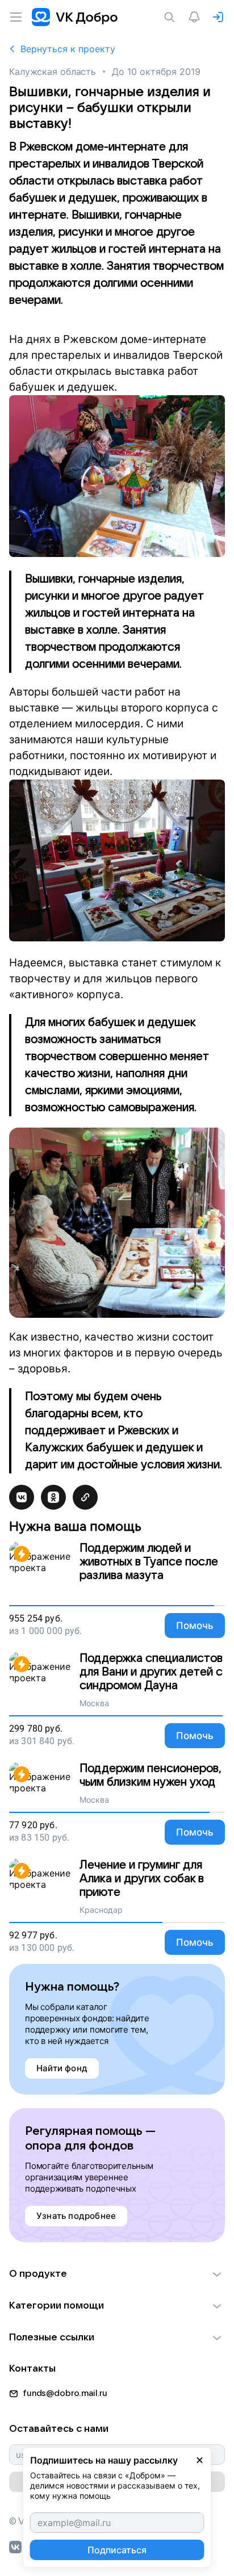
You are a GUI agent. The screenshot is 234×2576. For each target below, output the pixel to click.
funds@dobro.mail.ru (65, 2393)
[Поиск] (172, 17)
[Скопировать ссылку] (85, 1497)
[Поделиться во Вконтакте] (22, 1497)
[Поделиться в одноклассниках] (53, 1497)
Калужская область (53, 72)
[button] (117, 2274)
